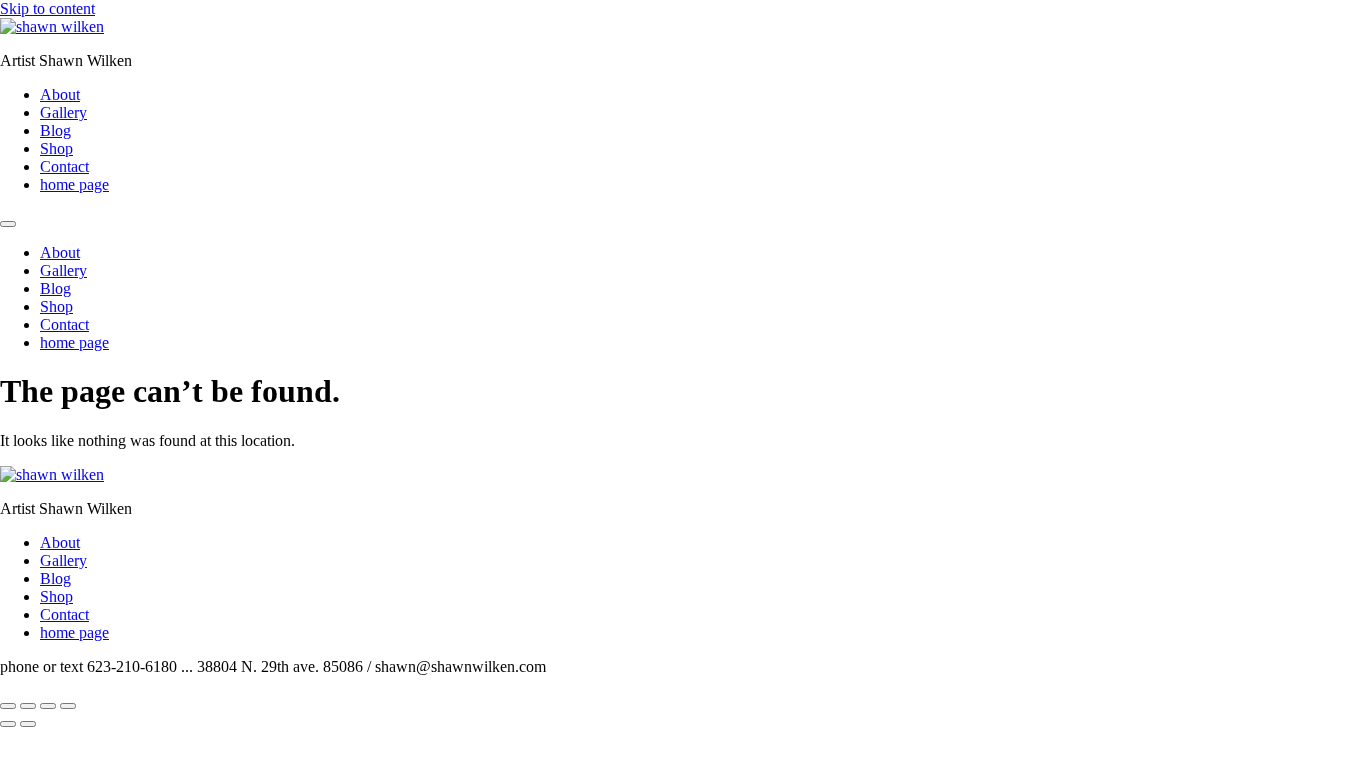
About (60, 94)
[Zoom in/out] (8, 706)
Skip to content (47, 8)
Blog (55, 130)
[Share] (48, 706)
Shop (56, 148)
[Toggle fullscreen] (28, 706)
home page (74, 184)
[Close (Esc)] (68, 706)
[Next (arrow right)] (28, 724)
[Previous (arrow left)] (8, 724)
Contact (64, 166)
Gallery (63, 112)
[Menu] (8, 224)
